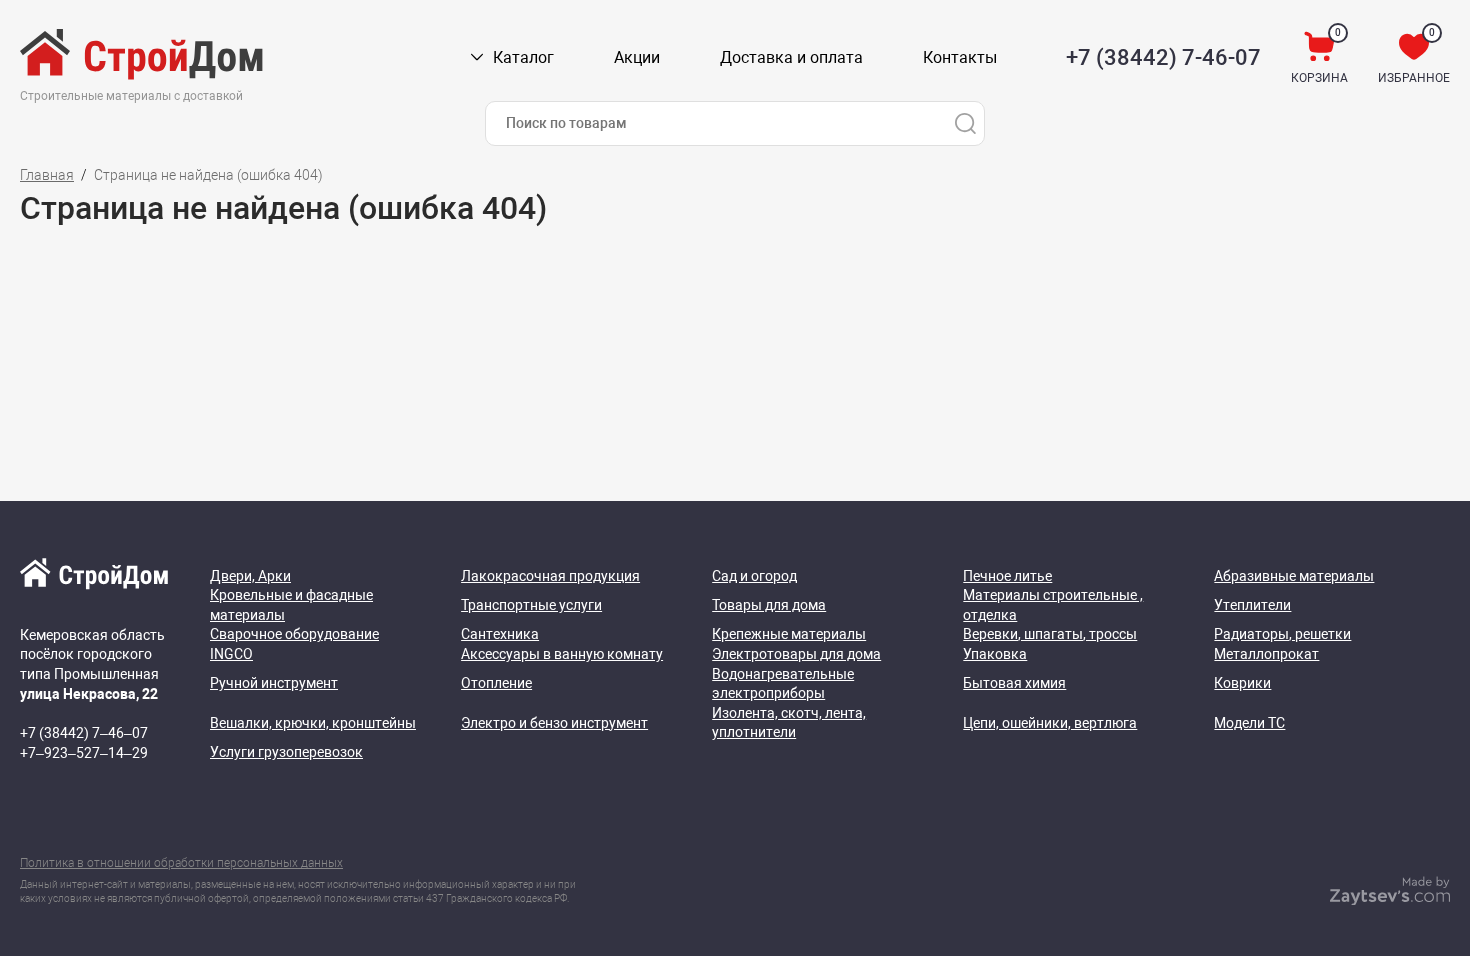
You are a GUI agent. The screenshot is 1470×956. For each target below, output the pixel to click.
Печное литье (1007, 576)
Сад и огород (754, 576)
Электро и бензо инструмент (554, 723)
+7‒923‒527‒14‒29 (84, 753)
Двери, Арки (250, 576)
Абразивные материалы (1294, 576)
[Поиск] (965, 123)
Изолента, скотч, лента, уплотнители (789, 723)
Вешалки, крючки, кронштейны (313, 723)
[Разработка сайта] (1390, 900)
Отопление (496, 683)
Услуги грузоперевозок (286, 752)
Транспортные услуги (531, 605)
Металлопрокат (1266, 654)
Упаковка (995, 654)
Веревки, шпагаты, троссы (1050, 634)
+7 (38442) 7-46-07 (1163, 57)
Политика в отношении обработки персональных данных (181, 863)
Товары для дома (769, 605)
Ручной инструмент (274, 683)
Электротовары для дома (796, 654)
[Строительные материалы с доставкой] (143, 58)
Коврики (1242, 683)
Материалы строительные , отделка (1053, 605)
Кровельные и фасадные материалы (291, 605)
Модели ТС (1249, 723)
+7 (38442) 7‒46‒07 (84, 733)
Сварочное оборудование (294, 634)
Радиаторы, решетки (1282, 634)
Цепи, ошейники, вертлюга (1050, 723)
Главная (47, 175)
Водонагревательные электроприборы (783, 684)
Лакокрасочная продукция (550, 576)
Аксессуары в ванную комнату (562, 654)
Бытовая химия (1014, 683)
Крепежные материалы (789, 634)
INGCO (231, 654)
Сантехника (500, 634)
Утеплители (1252, 605)
